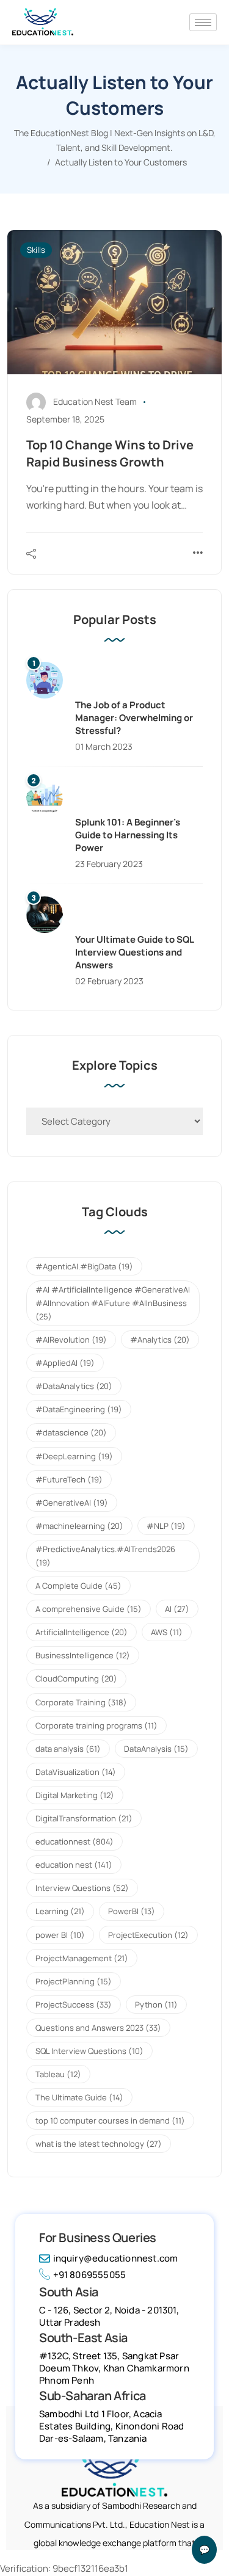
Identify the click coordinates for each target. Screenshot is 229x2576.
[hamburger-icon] (203, 22)
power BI (60, 1935)
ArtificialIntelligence (82, 1632)
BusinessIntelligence (83, 1655)
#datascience (71, 1432)
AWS (167, 1632)
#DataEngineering (79, 1409)
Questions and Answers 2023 (98, 2028)
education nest (74, 1865)
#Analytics (160, 1340)
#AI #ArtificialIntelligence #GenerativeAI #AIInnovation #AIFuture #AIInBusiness (113, 1303)
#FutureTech (69, 1479)
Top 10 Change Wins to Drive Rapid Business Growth (110, 453)
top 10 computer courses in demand (110, 2121)
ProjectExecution (148, 1935)
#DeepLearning (74, 1456)
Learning (60, 1911)
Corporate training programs (96, 1725)
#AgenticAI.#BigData (84, 1266)
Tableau (58, 2074)
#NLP (166, 1526)
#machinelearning (79, 1526)
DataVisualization (76, 1772)
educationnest (75, 1841)
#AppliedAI (65, 1363)
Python (156, 2005)
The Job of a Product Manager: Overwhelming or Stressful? (134, 718)
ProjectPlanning (74, 1981)
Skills (36, 250)
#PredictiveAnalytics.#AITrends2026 (105, 1556)
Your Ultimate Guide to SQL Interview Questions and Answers (134, 952)
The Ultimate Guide (79, 2097)
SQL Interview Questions (89, 2051)
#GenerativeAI (72, 1503)
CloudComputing (76, 1678)
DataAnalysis (156, 1749)
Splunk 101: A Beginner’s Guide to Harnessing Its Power (128, 835)
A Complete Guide (78, 1586)
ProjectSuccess (74, 2005)
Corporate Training (81, 1702)
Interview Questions (82, 1888)
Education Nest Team (95, 401)
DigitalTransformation (84, 1818)
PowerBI (132, 1911)
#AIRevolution (71, 1340)
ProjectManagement (82, 1958)
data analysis (68, 1749)
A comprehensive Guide (89, 1609)
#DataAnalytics (74, 1386)
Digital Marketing (75, 1795)
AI (177, 1609)
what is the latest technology (99, 2144)
